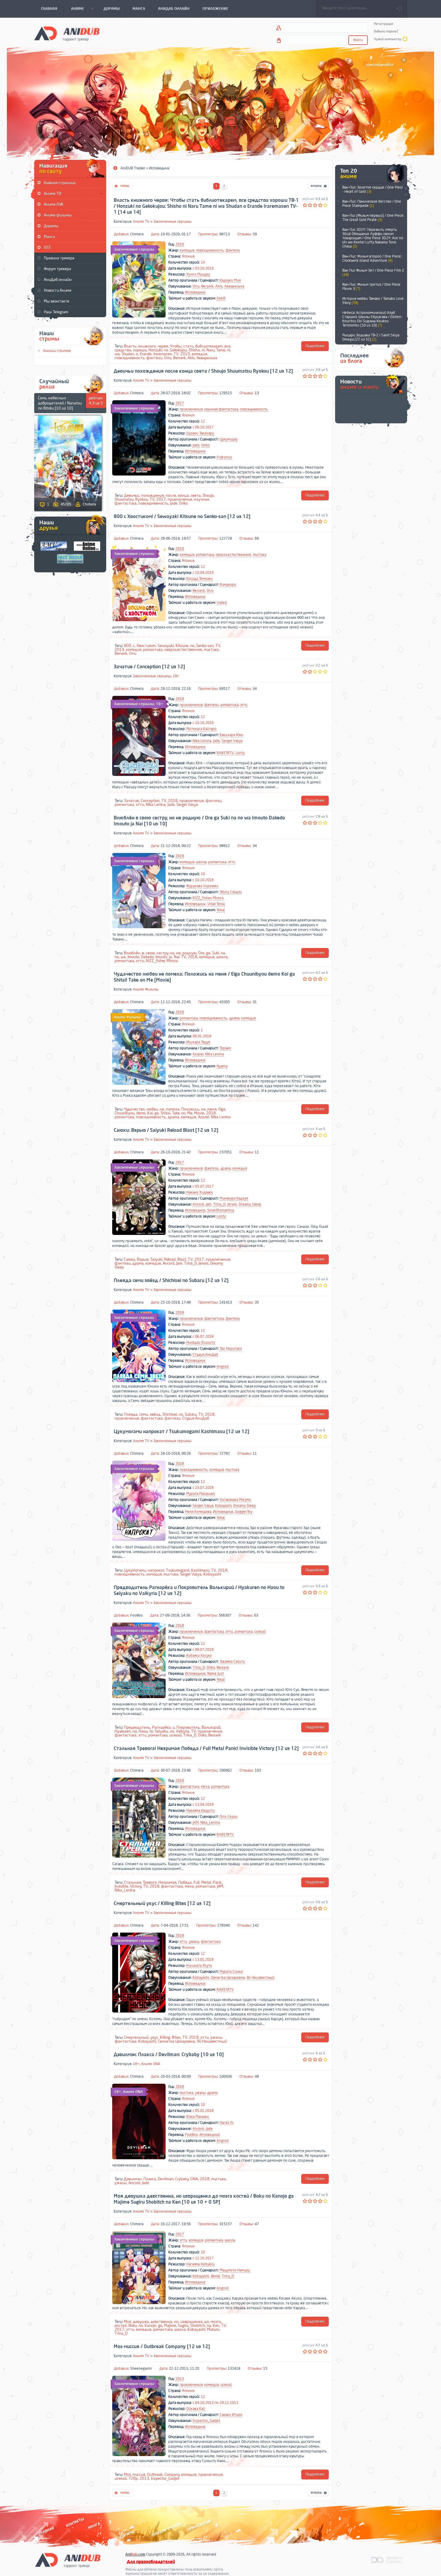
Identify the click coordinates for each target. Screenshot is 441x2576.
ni (203, 350)
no (166, 350)
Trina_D (219, 1204)
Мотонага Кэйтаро (201, 729)
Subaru (191, 1414)
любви (152, 1109)
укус (154, 2037)
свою (150, 953)
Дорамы (51, 226)
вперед (318, 186)
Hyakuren (123, 1731)
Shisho (194, 350)
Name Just (216, 1674)
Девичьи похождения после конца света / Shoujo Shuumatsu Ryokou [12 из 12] (203, 371)
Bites (176, 2037)
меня (212, 1109)
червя (163, 346)
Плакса (150, 2179)
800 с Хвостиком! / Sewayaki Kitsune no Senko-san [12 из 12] (182, 517)
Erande (146, 354)
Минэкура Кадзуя (234, 1198)
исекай (260, 1632)
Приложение (199, 2525)
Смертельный (136, 2037)
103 (258, 1770)
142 (256, 1925)
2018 (180, 699)
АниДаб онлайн (58, 280)
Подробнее (315, 346)
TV (176, 354)
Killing (165, 2037)
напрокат (156, 1570)
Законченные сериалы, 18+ (139, 704)
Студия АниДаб (205, 1355)
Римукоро (228, 585)
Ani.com (135, 2554)
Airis (219, 286)
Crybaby (182, 2179)
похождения (152, 495)
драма (234, 1018)
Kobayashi (223, 1506)
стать (188, 346)
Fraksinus (224, 457)
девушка (141, 2322)
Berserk (207, 286)
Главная (46, 2531)
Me (190, 1113)
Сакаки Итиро (231, 2415)
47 (257, 2224)
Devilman (166, 2179)
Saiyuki (156, 1259)
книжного (147, 346)
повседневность (210, 250)
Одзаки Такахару (200, 433)
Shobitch (198, 2326)
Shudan (128, 354)
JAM (196, 1823)
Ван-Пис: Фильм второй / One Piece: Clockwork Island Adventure (372, 258)
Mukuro (213, 2329)
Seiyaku (161, 1731)
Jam (209, 1204)
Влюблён (132, 953)
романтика (205, 555)
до (207, 2322)
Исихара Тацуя (198, 1042)
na (223, 953)
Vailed (222, 603)
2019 (180, 244)
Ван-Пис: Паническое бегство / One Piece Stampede (372, 204)
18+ (176, 676)
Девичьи (132, 495)
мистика (260, 555)
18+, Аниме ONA (128, 2092)
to (151, 1731)
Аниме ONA (151, 2064)
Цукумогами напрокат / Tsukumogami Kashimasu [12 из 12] (181, 1432)
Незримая (167, 1882)
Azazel (198, 1054)
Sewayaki (166, 646)
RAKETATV (225, 753)
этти (244, 705)
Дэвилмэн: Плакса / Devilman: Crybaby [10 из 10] (169, 2055)
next (406, 189)
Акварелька (234, 286)
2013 (180, 2379)
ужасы (194, 1942)
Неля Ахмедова (198, 1512)
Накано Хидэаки (200, 1192)
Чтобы (176, 346)
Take (176, 1113)
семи (144, 1414)
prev (406, 196)
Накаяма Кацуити (201, 1811)
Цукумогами (135, 1570)
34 (255, 689)
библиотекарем (209, 346)
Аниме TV (141, 222)
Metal (206, 1882)
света (196, 495)
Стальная (132, 1882)
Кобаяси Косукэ (199, 1656)
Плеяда (131, 1414)
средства (123, 350)
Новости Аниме (58, 290)
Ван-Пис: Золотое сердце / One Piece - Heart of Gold (373, 189)
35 (257, 1302)
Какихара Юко (231, 735)
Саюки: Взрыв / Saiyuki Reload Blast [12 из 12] (166, 1130)
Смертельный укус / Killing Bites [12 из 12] (162, 1904)
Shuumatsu (124, 499)
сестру (162, 953)
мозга (216, 2322)
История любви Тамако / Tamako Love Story (373, 301)
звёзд (155, 1414)
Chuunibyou (124, 1113)
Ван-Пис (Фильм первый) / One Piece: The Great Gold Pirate (373, 218)
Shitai (165, 1113)
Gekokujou (178, 350)
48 (257, 2077)
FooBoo (136, 1615)
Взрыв (143, 1259)
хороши (140, 350)
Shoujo (208, 495)
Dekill (221, 298)
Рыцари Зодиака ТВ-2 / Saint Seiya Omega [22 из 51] (371, 337)
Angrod (223, 1367)
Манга (49, 237)
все (227, 346)
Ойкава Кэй (196, 2409)
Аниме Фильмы (146, 989)
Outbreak (155, 2475)
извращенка (191, 2322)
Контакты (75, 2522)
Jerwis (232, 1204)
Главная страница (60, 183)
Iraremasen (163, 354)
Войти (358, 40)
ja (170, 957)
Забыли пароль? (386, 31)
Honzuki (155, 350)
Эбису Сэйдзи (231, 892)
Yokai (221, 910)
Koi (150, 1113)
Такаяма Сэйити (232, 1662)
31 (255, 1002)
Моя (127, 2322)
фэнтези (233, 250)
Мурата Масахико (201, 1494)
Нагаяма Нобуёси (201, 2264)
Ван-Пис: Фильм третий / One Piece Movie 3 (371, 287)
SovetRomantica (221, 1210)
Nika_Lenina (210, 1823)
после (171, 495)
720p (133, 2478)
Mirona (218, 898)
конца (183, 495)
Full (196, 1882)
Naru (210, 350)
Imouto (133, 957)
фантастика (214, 1319)
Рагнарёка (161, 1727)
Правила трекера (59, 258)
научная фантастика (221, 409)
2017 (180, 403)
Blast (182, 1259)
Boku (133, 2326)
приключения (191, 409)
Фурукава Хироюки (202, 886)
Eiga (222, 1109)
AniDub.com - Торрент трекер (67, 33)
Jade (196, 445)
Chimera (137, 234)
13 (257, 393)
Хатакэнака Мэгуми (235, 1500)
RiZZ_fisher (202, 898)
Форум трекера (57, 269)
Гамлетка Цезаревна (228, 1978)
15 (265, 2369)
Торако (225, 1048)
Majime (170, 2326)
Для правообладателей (151, 2562)
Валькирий (211, 1727)
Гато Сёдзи (229, 1817)
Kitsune (182, 646)
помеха (173, 1109)
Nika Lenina (202, 741)
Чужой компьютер (388, 39)
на (203, 1109)
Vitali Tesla (216, 904)
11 (257, 1152)
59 (255, 234)
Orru (196, 286)
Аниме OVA (54, 204)
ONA (194, 2179)
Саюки (129, 1259)
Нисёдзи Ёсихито (201, 1343)
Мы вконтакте (57, 301)
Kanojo (150, 2326)
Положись (190, 1109)
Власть (130, 346)
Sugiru (183, 2326)
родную (189, 953)
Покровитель (188, 1727)
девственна (161, 2322)
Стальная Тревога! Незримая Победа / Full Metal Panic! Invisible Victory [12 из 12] (206, 1749)
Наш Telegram (56, 312)
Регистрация (383, 24)
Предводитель (137, 1727)
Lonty (240, 753)
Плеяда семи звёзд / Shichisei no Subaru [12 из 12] (171, 1281)
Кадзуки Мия (230, 280)
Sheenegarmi (141, 2369)
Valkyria (183, 1731)
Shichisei (170, 1414)
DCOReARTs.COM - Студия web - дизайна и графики (387, 2560)
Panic (217, 1882)
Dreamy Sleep (250, 1204)
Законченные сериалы (172, 222)
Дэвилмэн (133, 2179)
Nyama (222, 1066)
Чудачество (134, 1109)
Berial (215, 2276)
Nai (177, 957)
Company (172, 2475)
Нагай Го (226, 2123)
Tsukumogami (178, 1570)
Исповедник (195, 292)
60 (257, 538)
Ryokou (142, 499)
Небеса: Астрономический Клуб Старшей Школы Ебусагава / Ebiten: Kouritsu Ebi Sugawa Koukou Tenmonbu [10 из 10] (372, 319)
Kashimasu (200, 1570)
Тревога (150, 1882)
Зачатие (131, 801)
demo (141, 1113)
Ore (201, 953)
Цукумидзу (229, 439)
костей (121, 2326)
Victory (136, 1886)
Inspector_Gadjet (206, 2421)
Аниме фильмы (58, 215)
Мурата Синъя (231, 1972)
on (183, 1113)
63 (256, 1615)
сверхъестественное (233, 555)
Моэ (127, 2475)
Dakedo (147, 957)
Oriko (205, 445)
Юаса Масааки (198, 2117)
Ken (216, 2326)
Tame (221, 350)
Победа (185, 1882)
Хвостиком (146, 646)
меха (205, 1787)
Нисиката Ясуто (199, 1966)
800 (127, 646)
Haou (143, 1731)
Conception (150, 801)
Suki (216, 953)
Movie (199, 1113)
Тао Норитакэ (231, 1349)
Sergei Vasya (232, 741)
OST (47, 247)
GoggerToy (244, 1512)
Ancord (198, 1204)
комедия (187, 250)
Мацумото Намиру (235, 2270)
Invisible (121, 1886)
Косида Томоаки (199, 579)
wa (117, 354)
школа (201, 862)
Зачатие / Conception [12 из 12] (149, 667)
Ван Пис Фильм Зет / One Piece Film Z (373, 273)
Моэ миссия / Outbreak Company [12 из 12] (162, 2347)
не (178, 953)
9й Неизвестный (261, 1978)
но (172, 953)
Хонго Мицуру (198, 274)
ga (208, 953)
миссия (139, 2475)
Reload (170, 1259)
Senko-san (205, 646)
